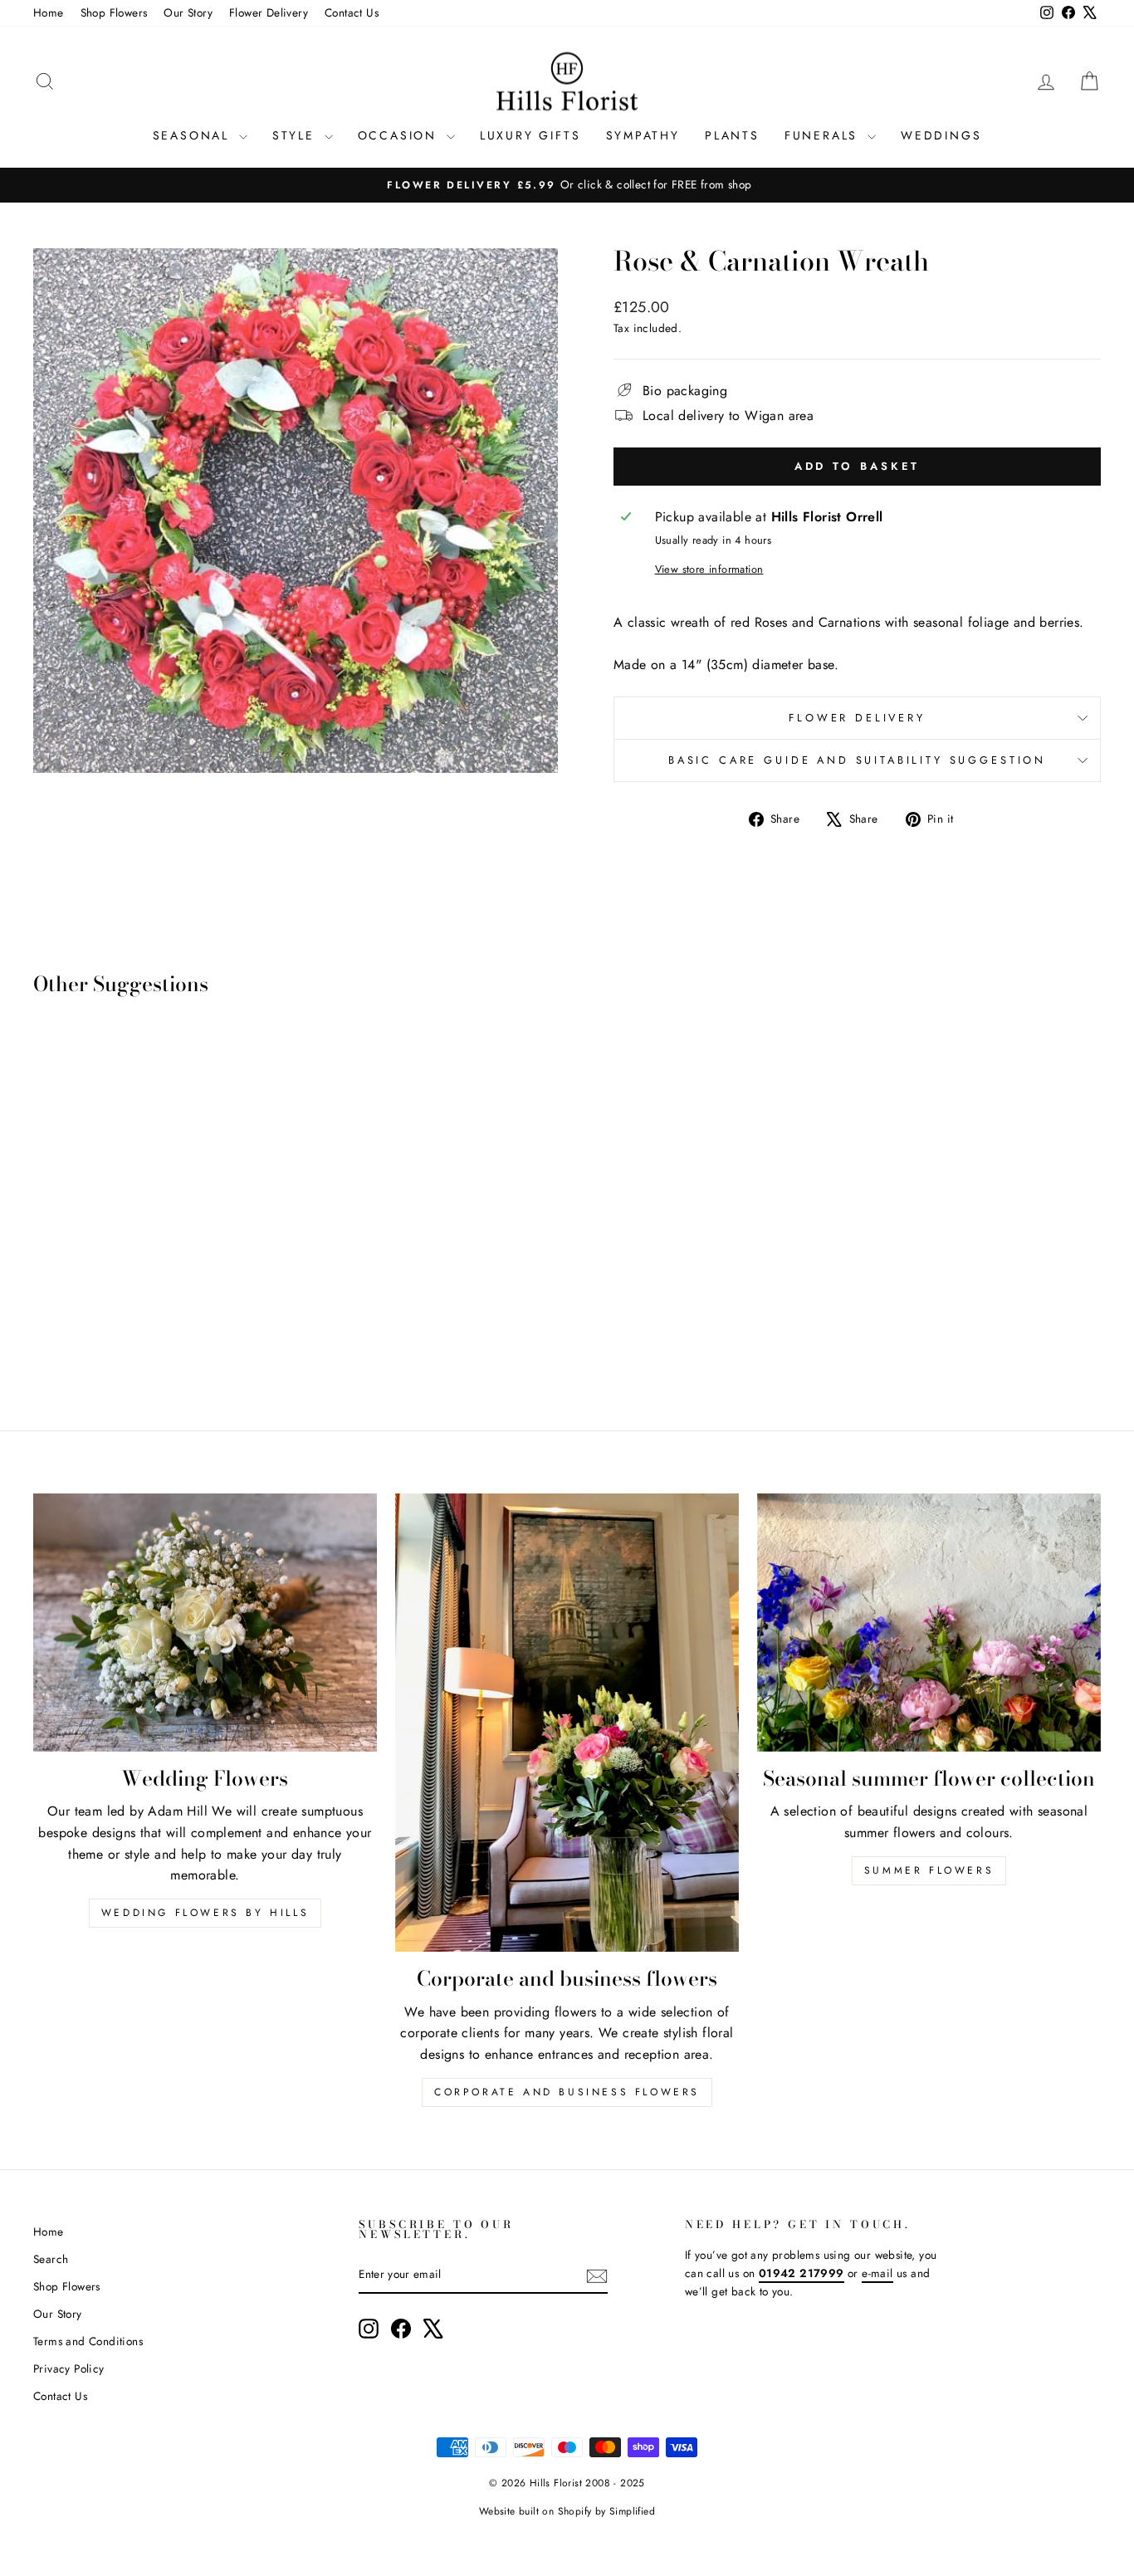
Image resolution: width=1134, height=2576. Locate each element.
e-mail (877, 2273)
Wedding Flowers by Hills (205, 1913)
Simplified (632, 2511)
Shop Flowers (114, 12)
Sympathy (643, 135)
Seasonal (194, 135)
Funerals (824, 135)
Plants (732, 135)
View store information (709, 569)
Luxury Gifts (530, 135)
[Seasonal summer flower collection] (929, 1622)
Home (49, 12)
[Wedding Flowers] (205, 1622)
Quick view (159, 1268)
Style (296, 135)
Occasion (400, 135)
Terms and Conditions (88, 2341)
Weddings (941, 135)
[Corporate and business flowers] (567, 1723)
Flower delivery (857, 718)
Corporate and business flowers (567, 2092)
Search (51, 2259)
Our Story (188, 12)
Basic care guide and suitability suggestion (857, 760)
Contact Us (352, 12)
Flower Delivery (269, 12)
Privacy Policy (69, 2368)
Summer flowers (929, 1870)
